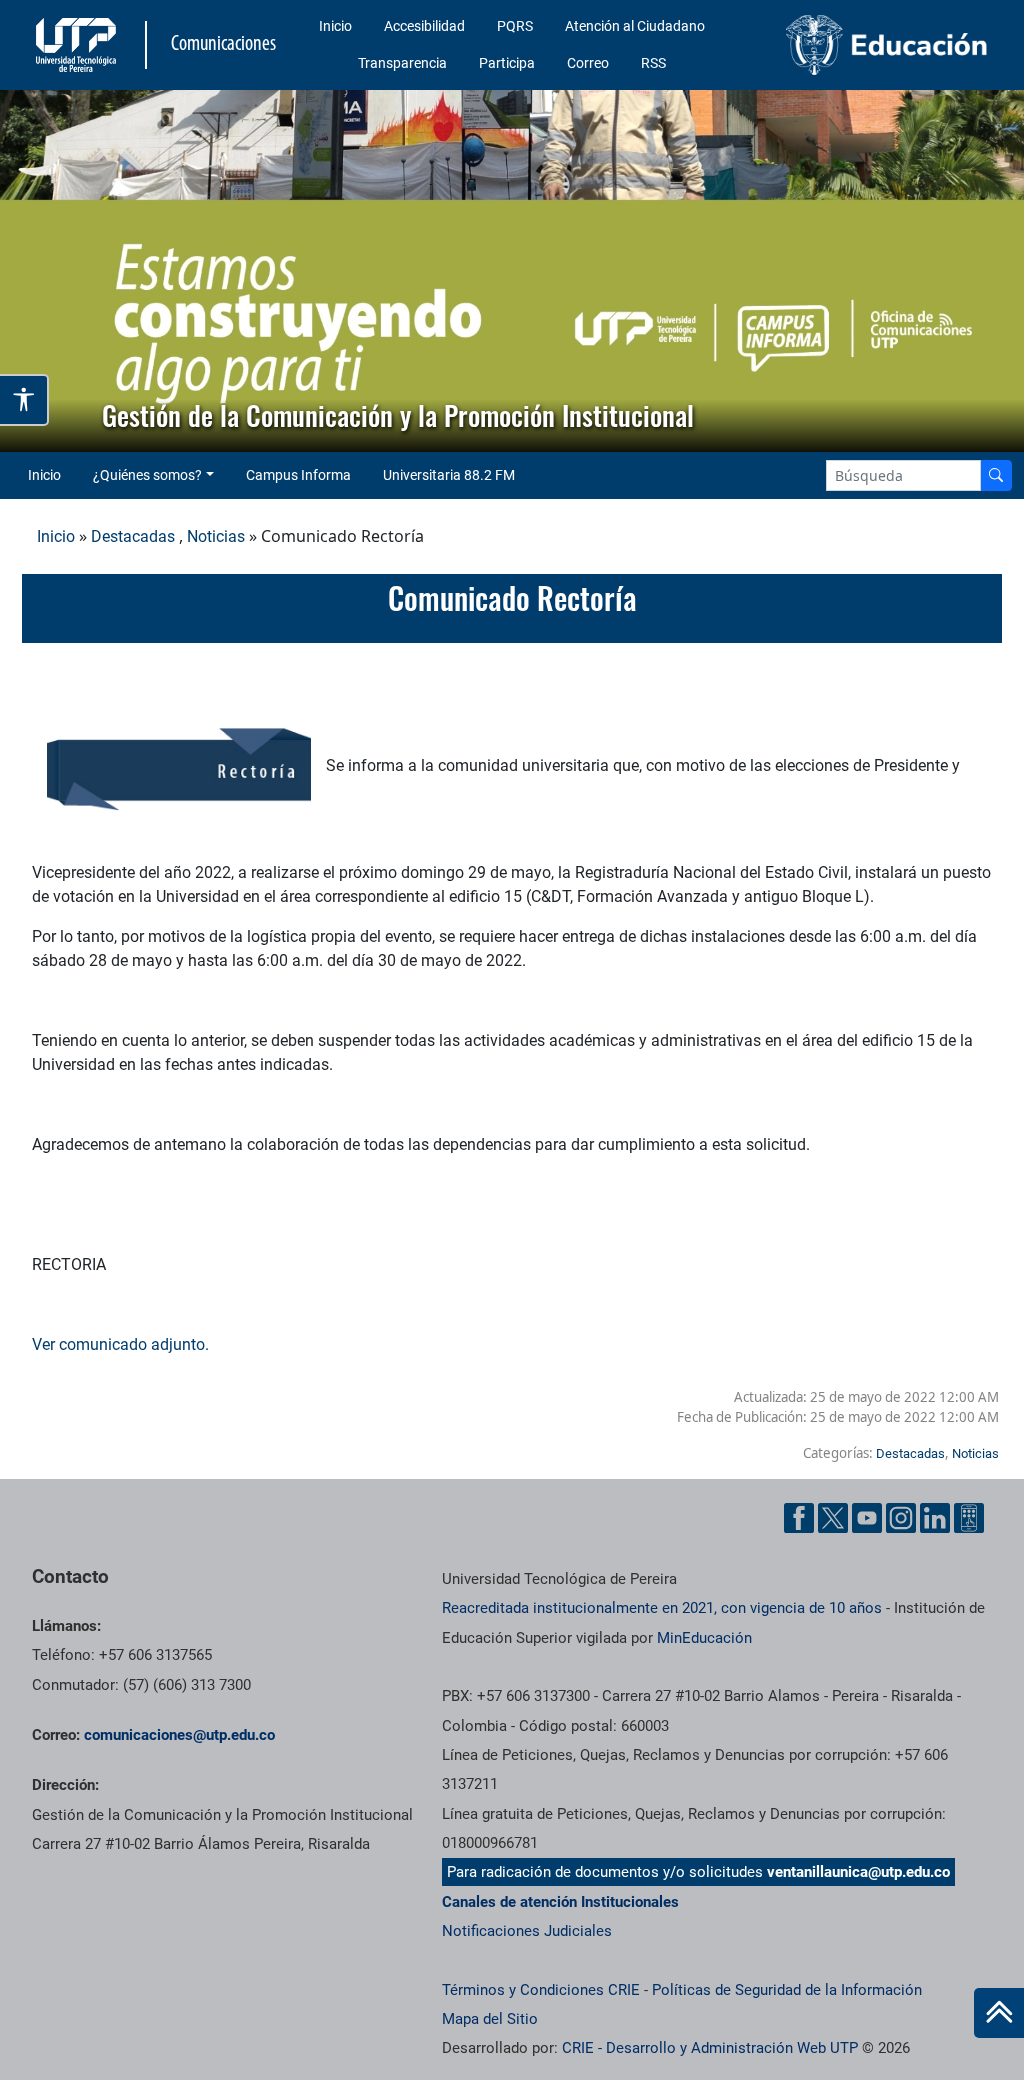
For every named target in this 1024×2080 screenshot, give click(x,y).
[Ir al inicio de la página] (999, 2013)
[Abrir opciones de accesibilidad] (24, 399)
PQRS (515, 26)
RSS (653, 63)
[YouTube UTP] (867, 1518)
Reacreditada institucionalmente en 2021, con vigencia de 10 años (662, 1608)
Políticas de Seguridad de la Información (787, 1990)
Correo (588, 63)
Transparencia (402, 63)
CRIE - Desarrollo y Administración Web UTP (710, 2048)
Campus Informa (298, 475)
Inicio (335, 26)
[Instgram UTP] (901, 1518)
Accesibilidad (424, 26)
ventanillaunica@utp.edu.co (858, 1872)
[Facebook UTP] (799, 1518)
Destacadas (133, 536)
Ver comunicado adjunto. (122, 1344)
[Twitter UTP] (833, 1518)
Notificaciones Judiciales (527, 1931)
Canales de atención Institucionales (560, 1902)
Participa (507, 63)
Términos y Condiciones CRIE (541, 1990)
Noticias (216, 536)
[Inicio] (999, 2013)
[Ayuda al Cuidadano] (969, 1518)
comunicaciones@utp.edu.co (179, 1735)
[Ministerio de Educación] (887, 45)
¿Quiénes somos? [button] (147, 475)
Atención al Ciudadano (635, 26)
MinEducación (704, 1638)
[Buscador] (996, 475)
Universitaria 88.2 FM (449, 475)
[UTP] (78, 45)
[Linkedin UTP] (935, 1518)
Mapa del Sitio (490, 2019)
